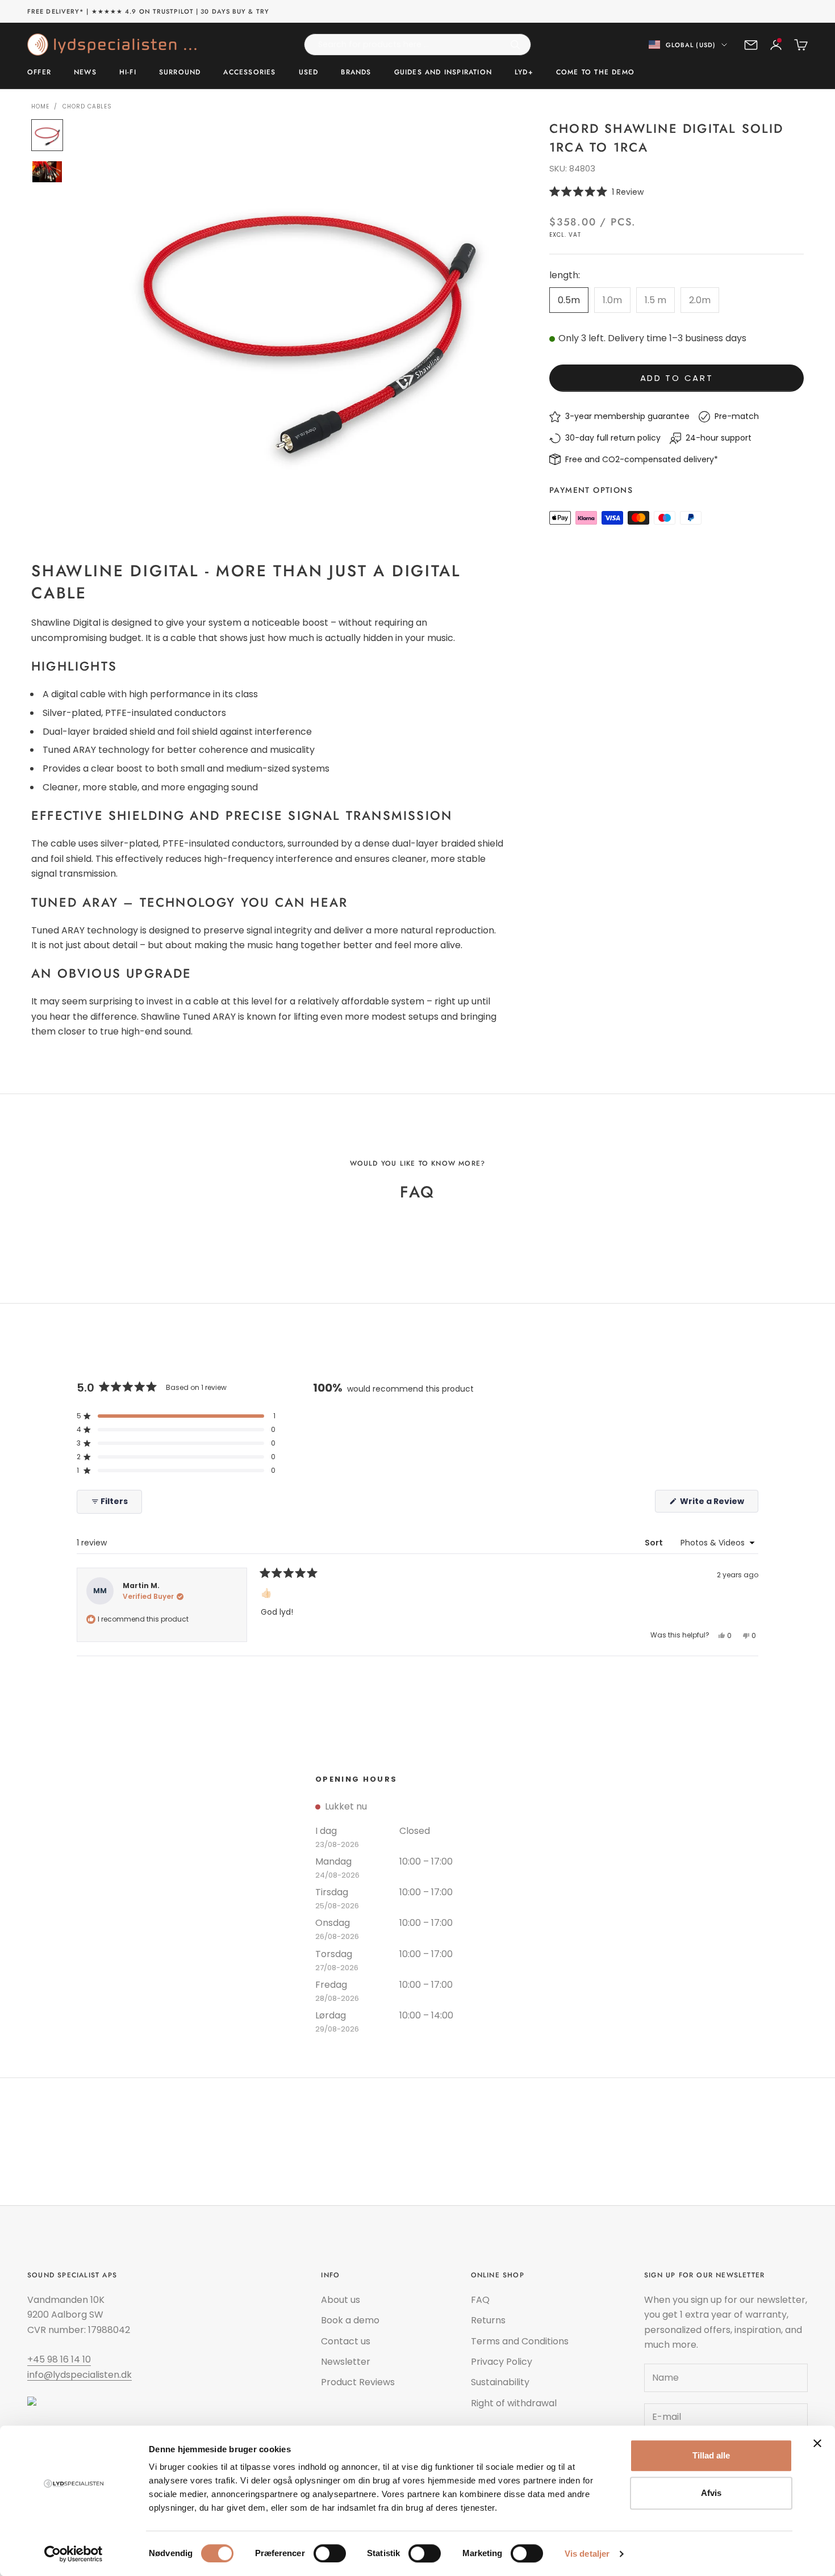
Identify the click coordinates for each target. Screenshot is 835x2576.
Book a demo (350, 2320)
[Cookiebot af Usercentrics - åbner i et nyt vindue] (74, 2554)
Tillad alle (711, 2455)
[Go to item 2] (47, 172)
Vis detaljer (587, 2554)
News (85, 73)
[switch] (330, 2553)
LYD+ (524, 73)
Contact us (346, 2341)
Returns (488, 2320)
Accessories (249, 73)
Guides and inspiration (443, 73)
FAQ (480, 2300)
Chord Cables (87, 106)
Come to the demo (595, 73)
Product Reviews (358, 2382)
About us (341, 2300)
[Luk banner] (817, 2443)
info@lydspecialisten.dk (80, 2375)
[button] (677, 192)
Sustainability (500, 2382)
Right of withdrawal (514, 2403)
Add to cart (677, 378)
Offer (39, 73)
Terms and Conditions (520, 2341)
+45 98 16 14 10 (59, 2359)
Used (309, 73)
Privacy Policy (502, 2362)
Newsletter (346, 2362)
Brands (356, 73)
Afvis (711, 2493)
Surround (180, 73)
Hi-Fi (128, 73)
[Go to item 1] (47, 135)
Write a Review (718, 1504)
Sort (655, 1543)
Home (40, 106)
